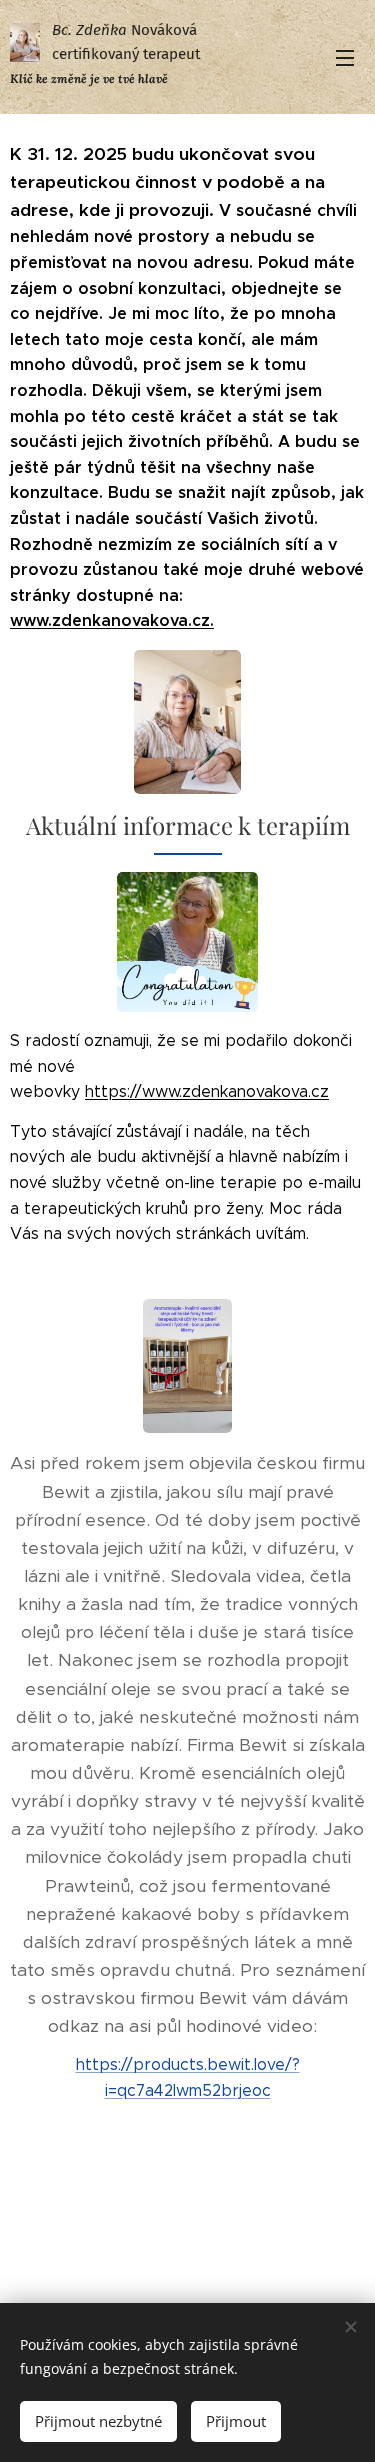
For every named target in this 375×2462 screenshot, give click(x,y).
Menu (345, 57)
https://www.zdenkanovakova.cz (207, 1091)
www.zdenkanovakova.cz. (112, 620)
